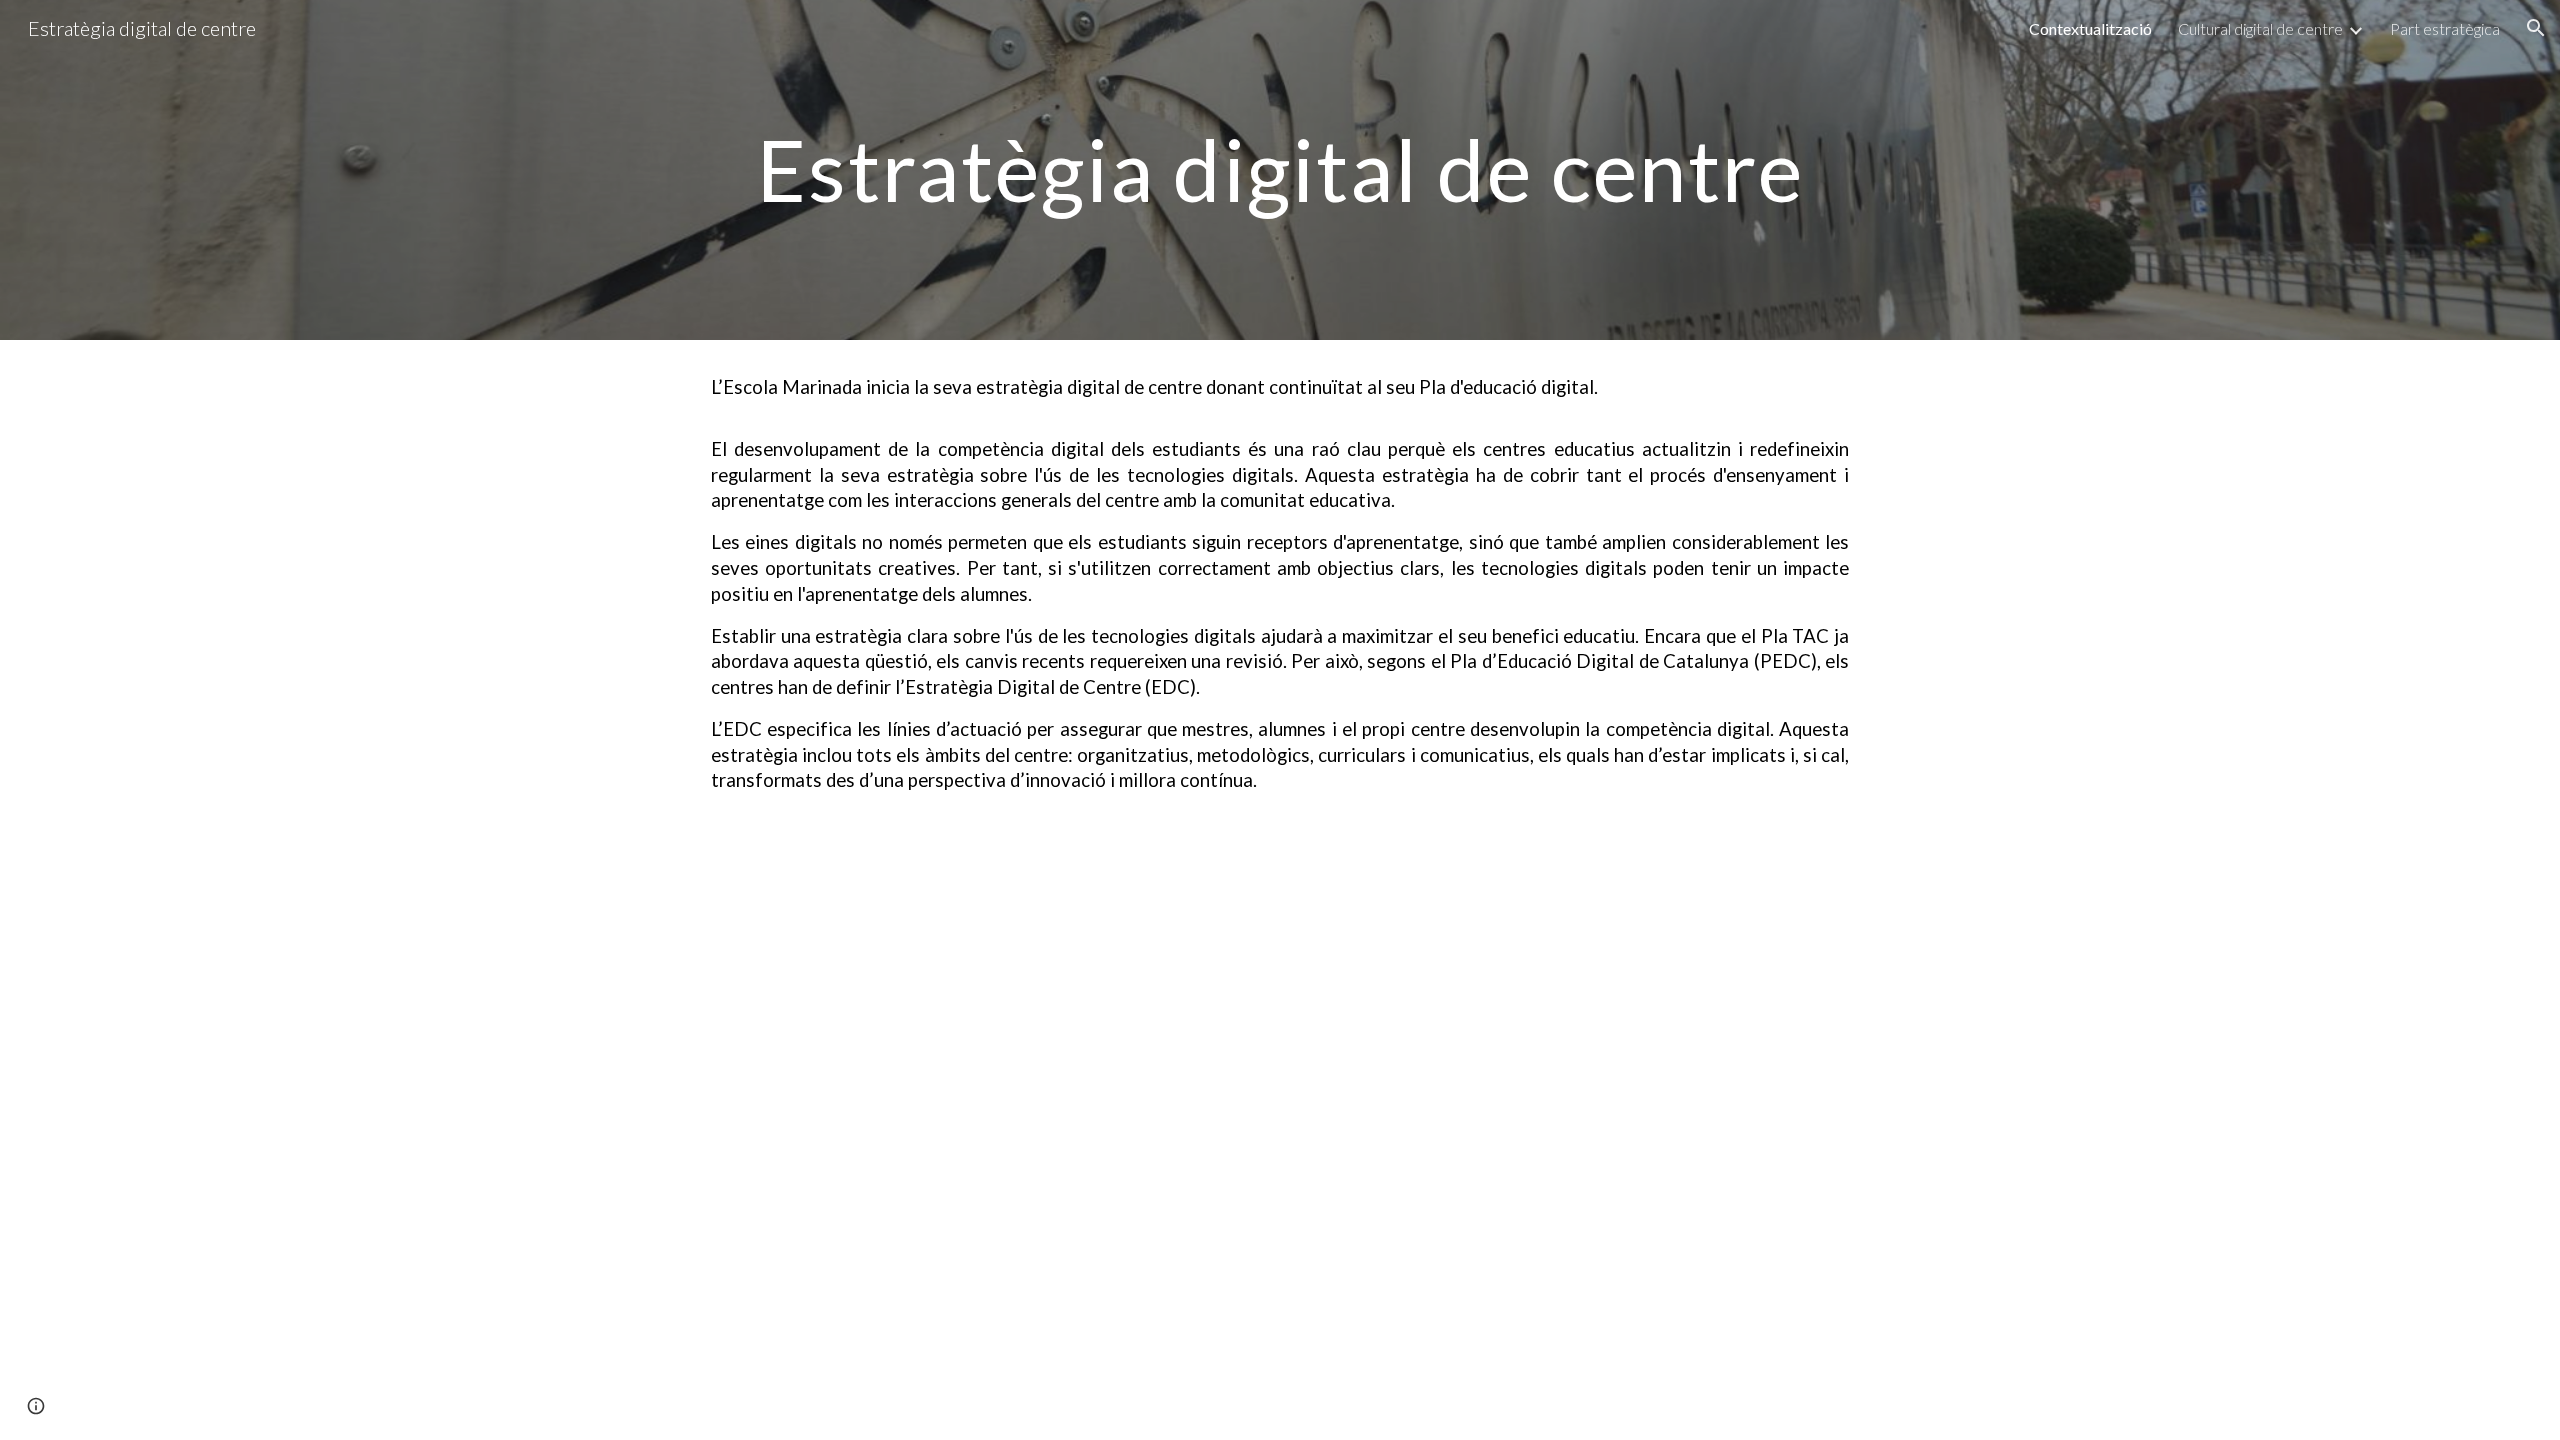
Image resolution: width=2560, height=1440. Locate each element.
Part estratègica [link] (2445, 28)
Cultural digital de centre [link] (2260, 28)
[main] (1280, 169)
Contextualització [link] (2090, 28)
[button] (2536, 28)
